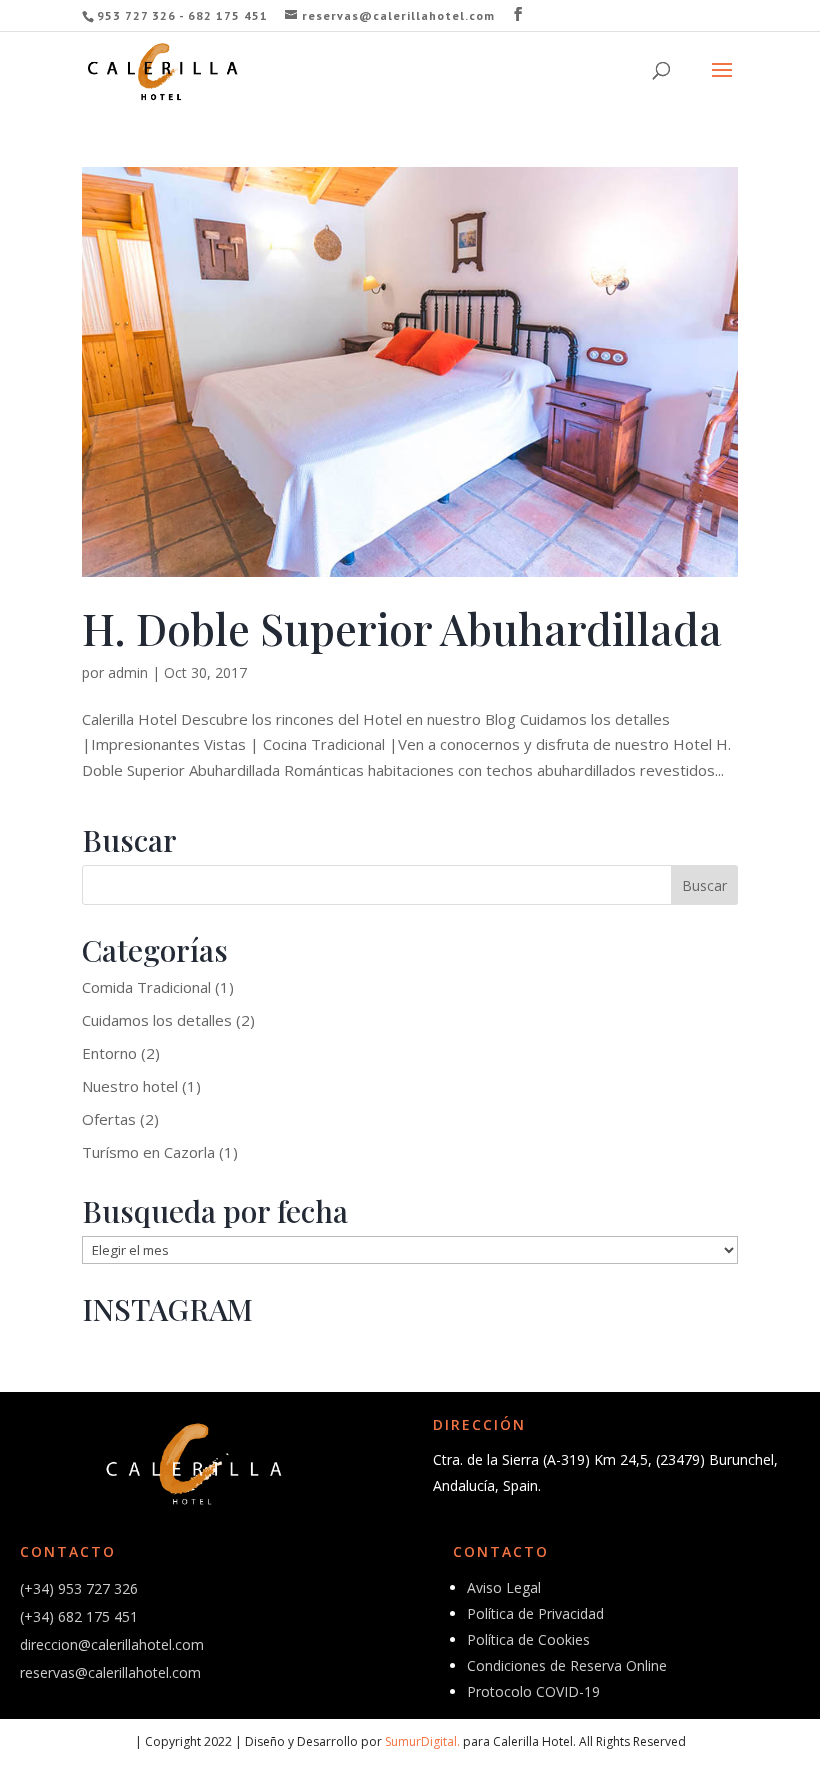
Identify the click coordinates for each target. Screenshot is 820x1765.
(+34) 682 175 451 (79, 1616)
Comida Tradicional (146, 987)
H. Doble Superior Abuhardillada (402, 628)
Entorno (109, 1053)
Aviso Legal (504, 1587)
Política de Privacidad (535, 1613)
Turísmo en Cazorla (148, 1152)
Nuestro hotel (130, 1086)
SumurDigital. (422, 1741)
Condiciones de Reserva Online (567, 1665)
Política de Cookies (528, 1639)
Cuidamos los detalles (157, 1020)
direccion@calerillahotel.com (112, 1644)
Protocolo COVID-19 (533, 1691)
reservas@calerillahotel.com (110, 1672)
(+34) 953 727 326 (79, 1588)
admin (128, 672)
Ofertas (109, 1119)
